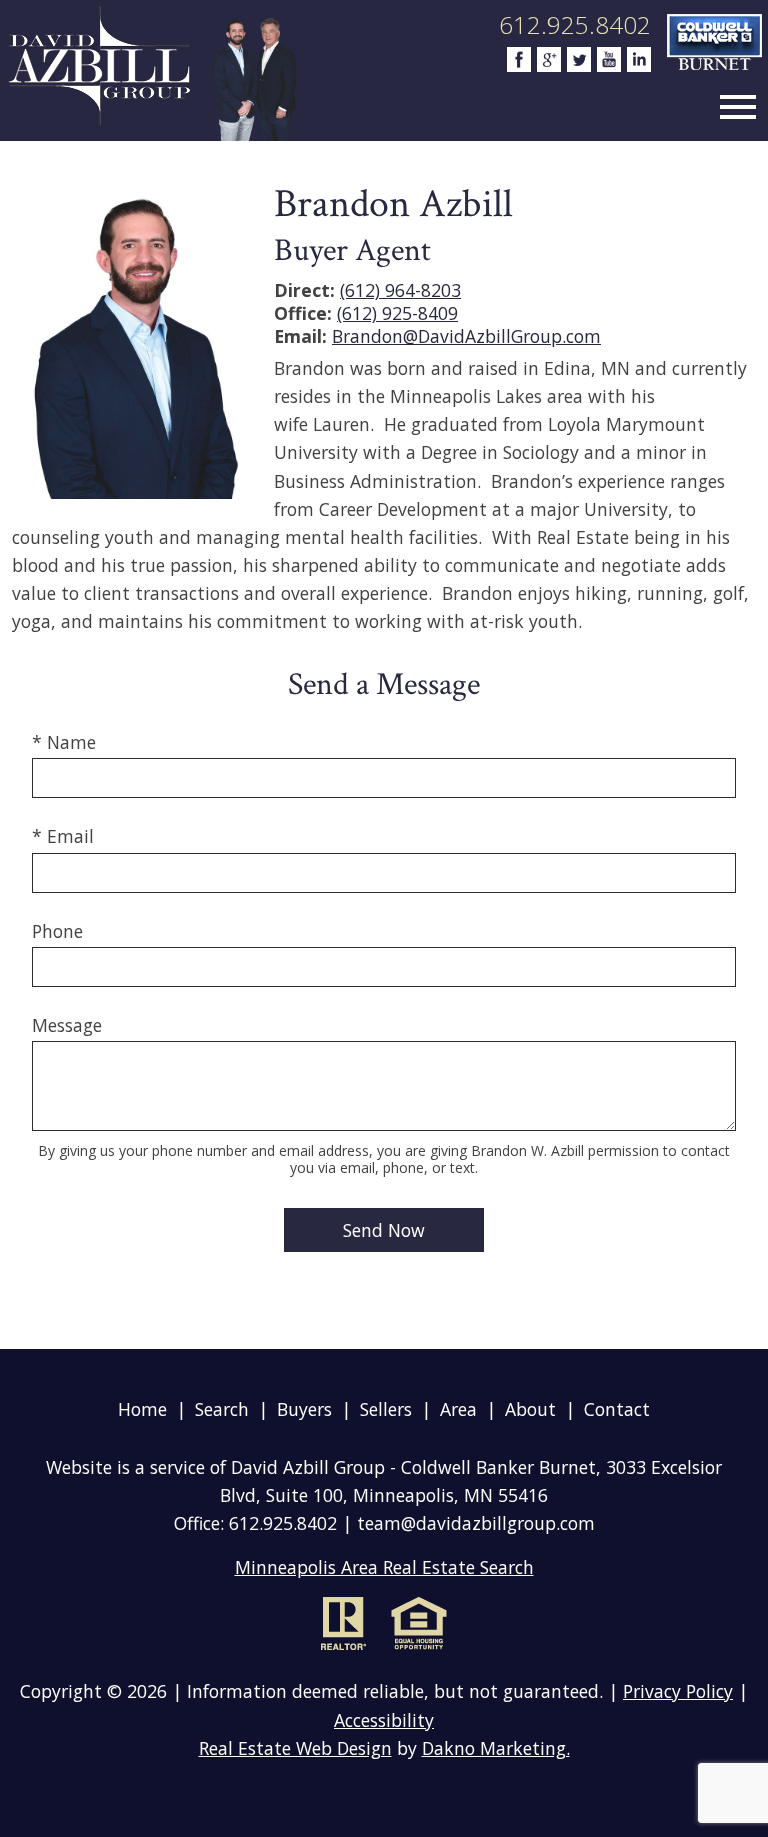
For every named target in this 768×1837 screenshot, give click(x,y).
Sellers (386, 1409)
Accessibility (384, 1720)
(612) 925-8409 (397, 313)
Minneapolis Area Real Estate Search (384, 1567)
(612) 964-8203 (400, 290)
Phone (57, 931)
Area (458, 1409)
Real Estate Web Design (295, 1748)
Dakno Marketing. (496, 1748)
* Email (63, 836)
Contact (617, 1409)
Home (142, 1409)
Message (67, 1025)
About (530, 1409)
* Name (64, 742)
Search (222, 1409)
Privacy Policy (678, 1691)
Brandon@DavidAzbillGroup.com (466, 336)
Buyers (304, 1409)
